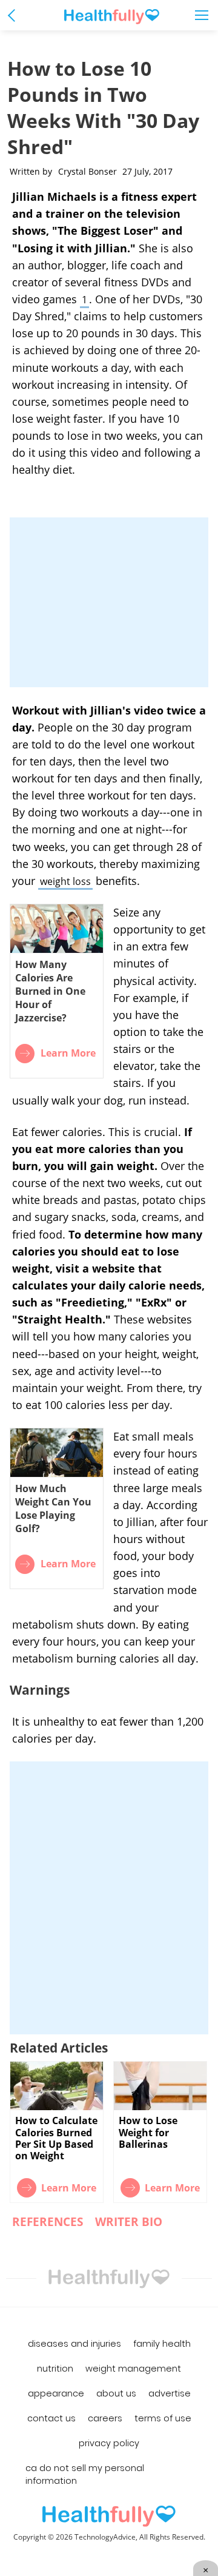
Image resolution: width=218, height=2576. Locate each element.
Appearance (56, 2393)
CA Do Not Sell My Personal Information (85, 2474)
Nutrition (55, 2369)
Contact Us (51, 2418)
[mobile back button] (14, 15)
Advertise (170, 2393)
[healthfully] (112, 17)
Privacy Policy (109, 2443)
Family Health (162, 2344)
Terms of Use (163, 2418)
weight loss (65, 881)
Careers (105, 2418)
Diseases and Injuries (74, 2344)
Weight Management (133, 2369)
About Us (116, 2393)
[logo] (109, 2516)
